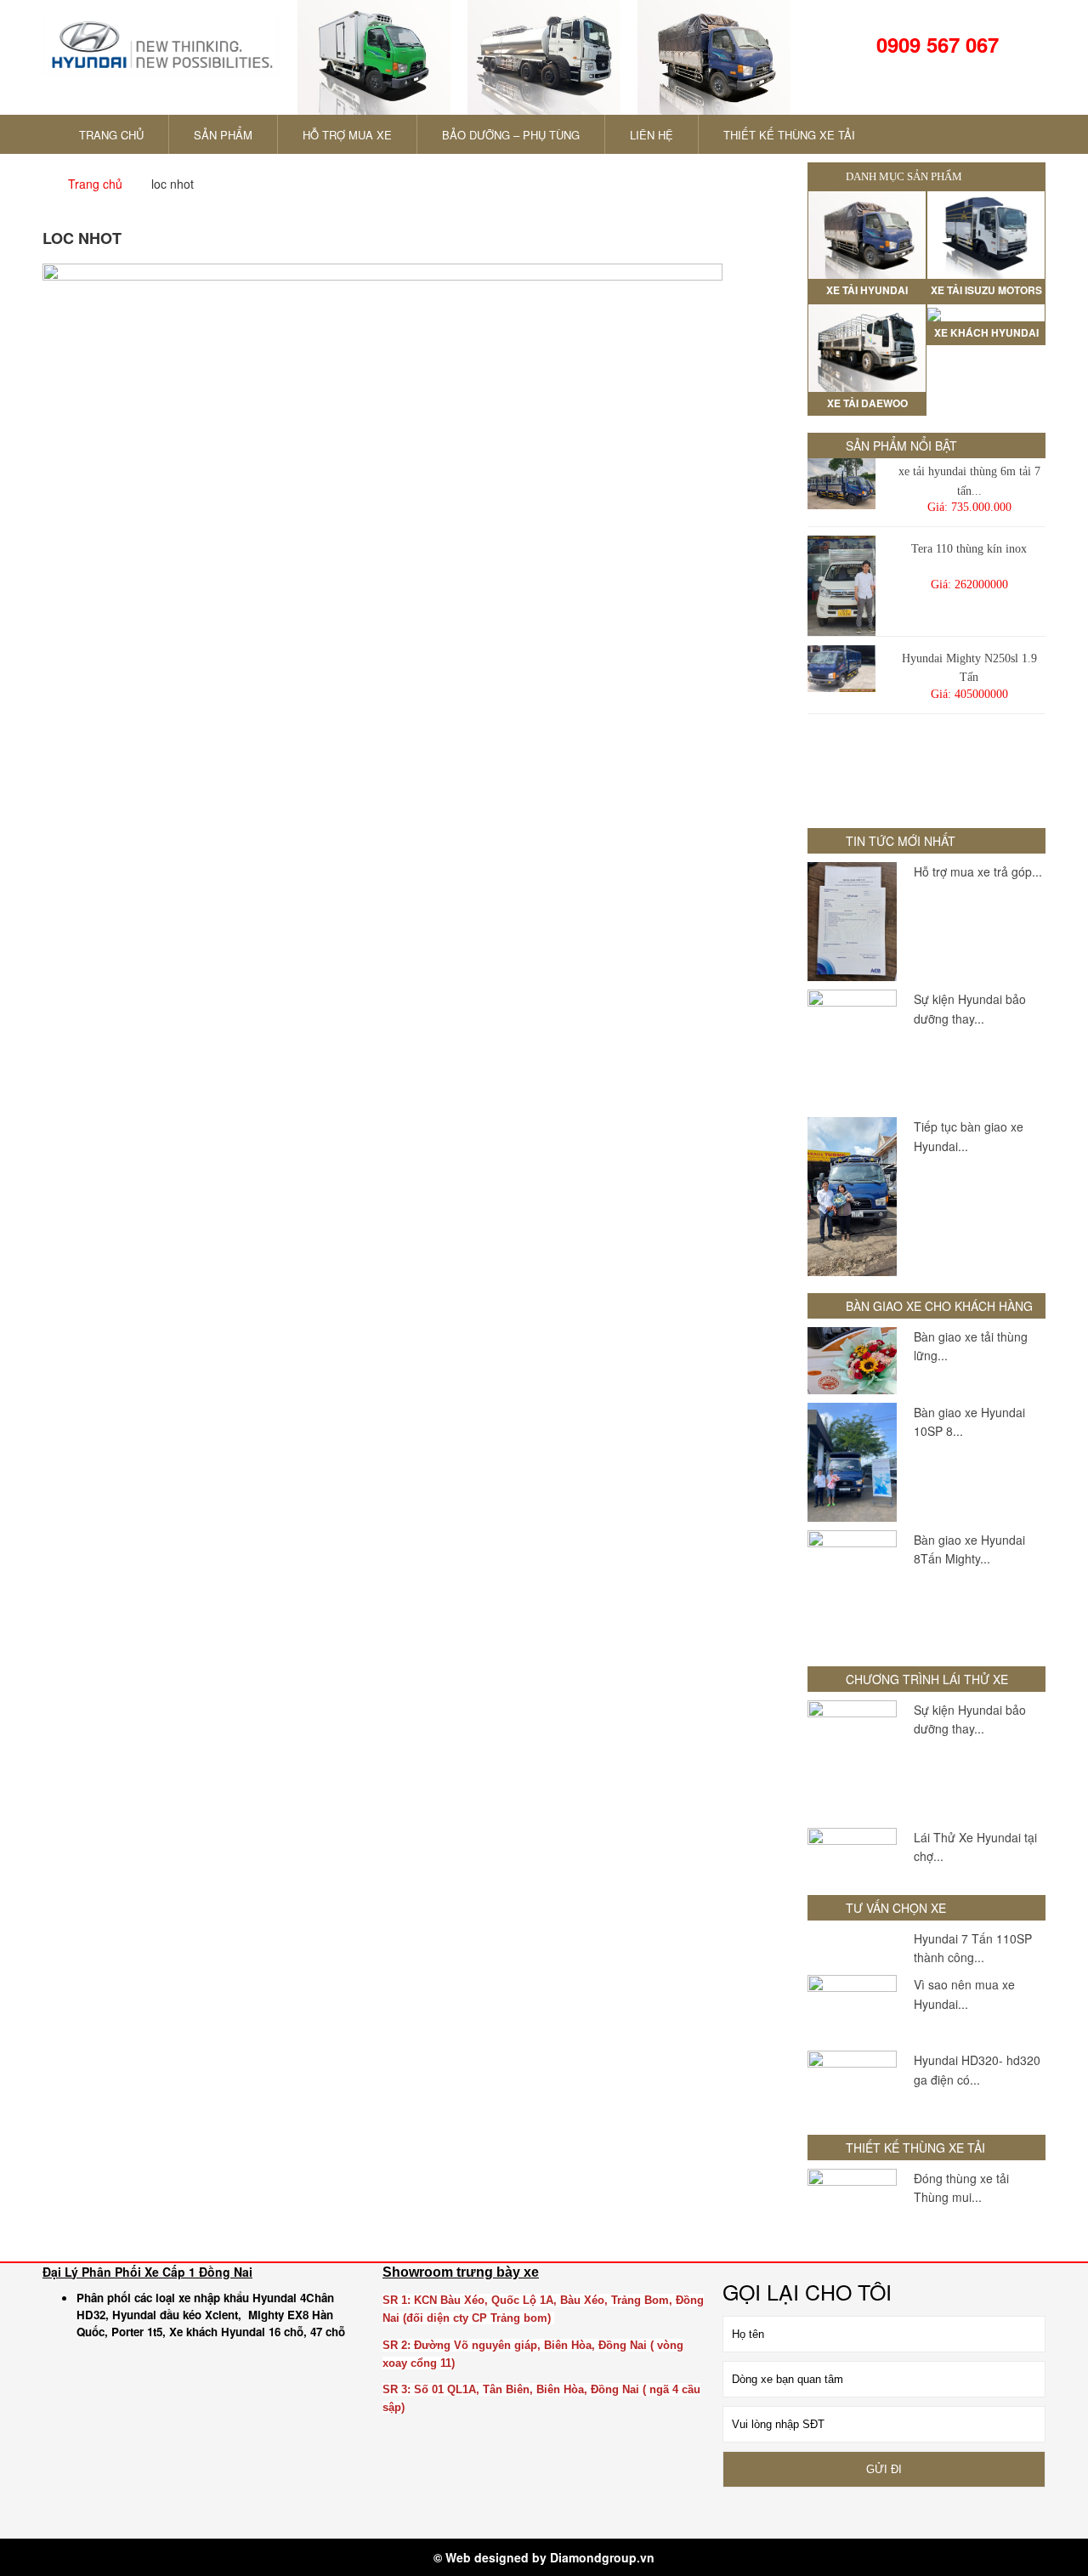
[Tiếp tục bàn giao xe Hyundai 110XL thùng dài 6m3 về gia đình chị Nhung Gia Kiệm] (852, 1197)
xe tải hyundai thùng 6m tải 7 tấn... (969, 481)
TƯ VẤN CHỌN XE (896, 1908)
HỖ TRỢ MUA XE (347, 135)
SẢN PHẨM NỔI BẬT (901, 445)
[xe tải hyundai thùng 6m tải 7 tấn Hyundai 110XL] (841, 484)
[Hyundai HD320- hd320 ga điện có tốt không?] (852, 2084)
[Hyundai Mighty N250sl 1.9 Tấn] (841, 669)
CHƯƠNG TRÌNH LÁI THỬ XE (927, 1679)
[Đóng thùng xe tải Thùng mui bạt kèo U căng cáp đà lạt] (852, 2202)
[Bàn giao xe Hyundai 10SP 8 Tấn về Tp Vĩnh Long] (852, 1462)
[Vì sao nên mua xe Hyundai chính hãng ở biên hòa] (852, 2009)
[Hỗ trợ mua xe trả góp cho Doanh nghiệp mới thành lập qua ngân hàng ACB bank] (852, 922)
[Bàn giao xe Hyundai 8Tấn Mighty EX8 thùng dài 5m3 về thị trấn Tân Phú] (852, 1590)
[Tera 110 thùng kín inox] (841, 586)
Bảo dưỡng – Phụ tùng (511, 135)
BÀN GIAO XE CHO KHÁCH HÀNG (939, 1306)
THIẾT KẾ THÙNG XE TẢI (789, 135)
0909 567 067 (935, 44)
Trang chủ (95, 184)
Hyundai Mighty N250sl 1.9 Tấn (969, 668)
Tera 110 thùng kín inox (969, 549)
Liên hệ (652, 135)
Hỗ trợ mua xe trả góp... (978, 871)
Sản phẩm (223, 135)
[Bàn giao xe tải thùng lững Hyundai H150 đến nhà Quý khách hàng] (852, 1361)
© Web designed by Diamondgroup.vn (544, 2557)
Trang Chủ (110, 135)
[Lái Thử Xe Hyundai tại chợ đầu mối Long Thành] (852, 1853)
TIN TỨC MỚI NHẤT (901, 841)
